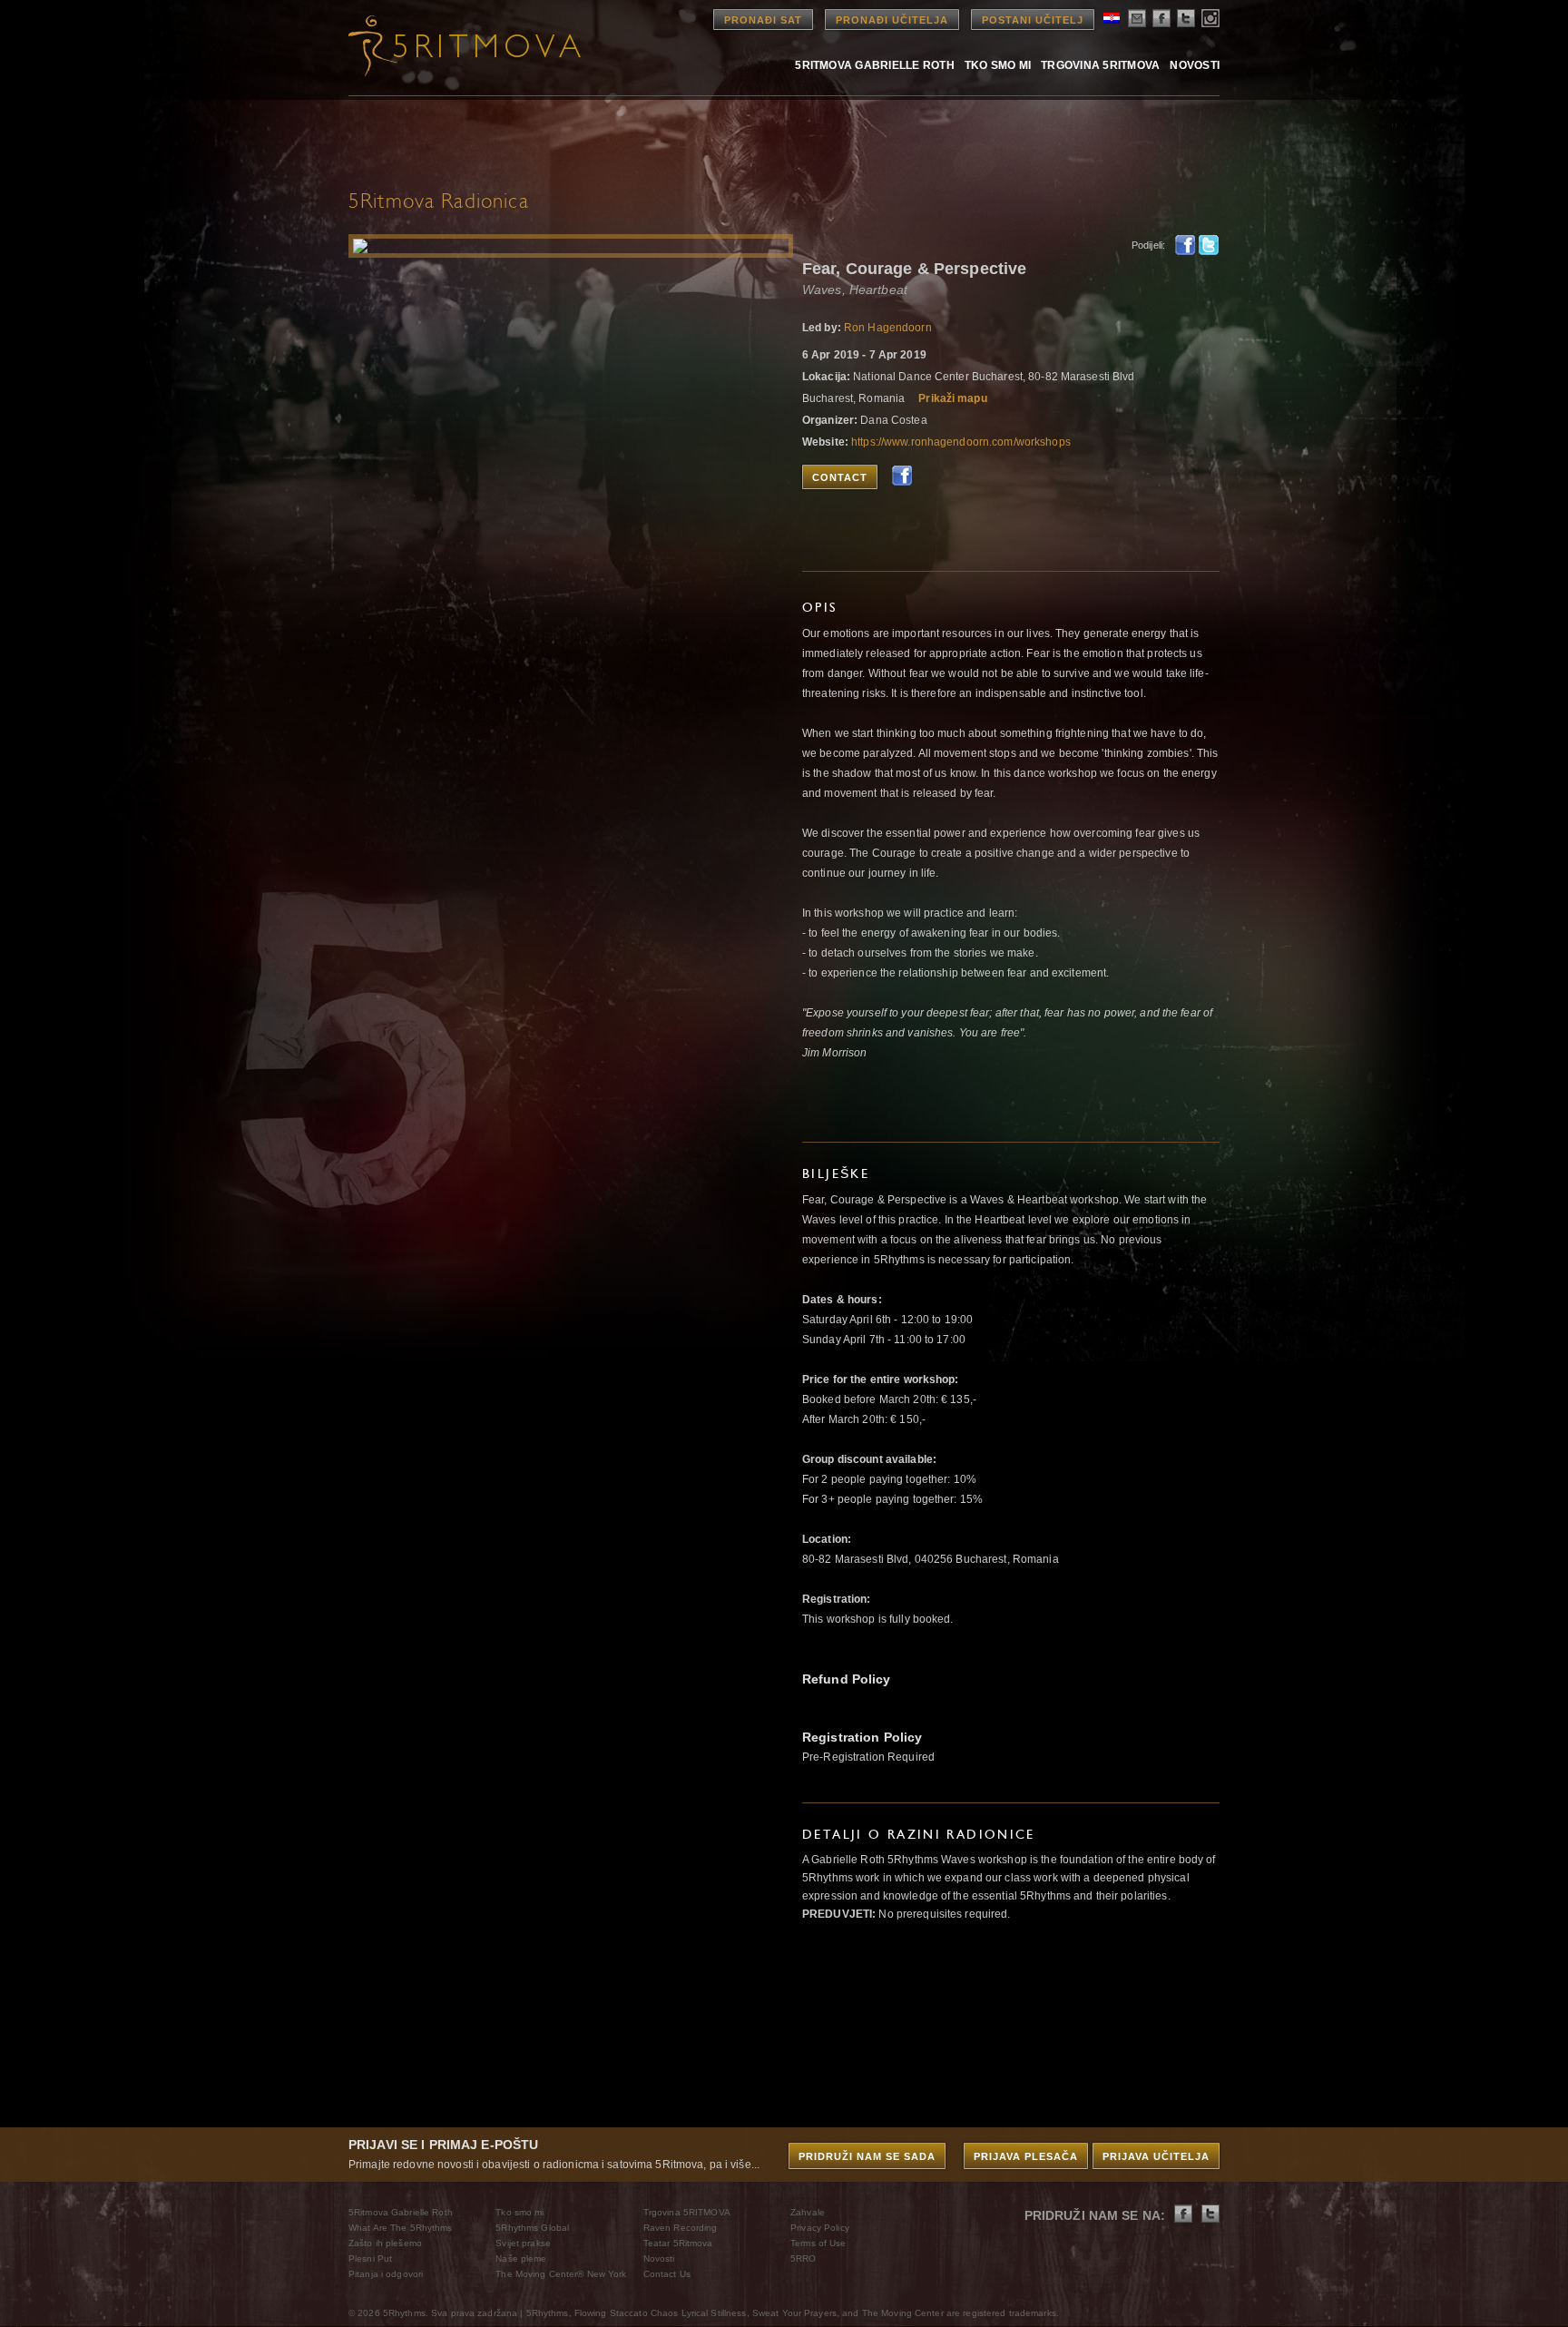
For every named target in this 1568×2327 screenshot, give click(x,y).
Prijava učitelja (1156, 2156)
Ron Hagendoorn (888, 328)
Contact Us (667, 2274)
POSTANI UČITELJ (1033, 20)
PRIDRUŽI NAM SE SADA (867, 2156)
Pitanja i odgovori (386, 2274)
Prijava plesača (1026, 2156)
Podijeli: (1148, 245)
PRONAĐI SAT (763, 20)
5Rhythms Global (532, 2228)
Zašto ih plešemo (385, 2243)
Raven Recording (681, 2228)
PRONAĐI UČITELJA (892, 20)
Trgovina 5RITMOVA (1100, 65)
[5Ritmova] (448, 45)
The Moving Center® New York (561, 2274)
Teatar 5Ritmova (678, 2243)
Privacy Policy (820, 2228)
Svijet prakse (523, 2243)
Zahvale (808, 2212)
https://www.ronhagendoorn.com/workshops (961, 442)
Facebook (1185, 245)
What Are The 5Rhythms (401, 2228)
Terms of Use (818, 2243)
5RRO (803, 2258)
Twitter (1209, 245)
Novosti (1195, 65)
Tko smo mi (998, 65)
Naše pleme (521, 2258)
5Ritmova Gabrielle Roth (875, 65)
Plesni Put (370, 2258)
